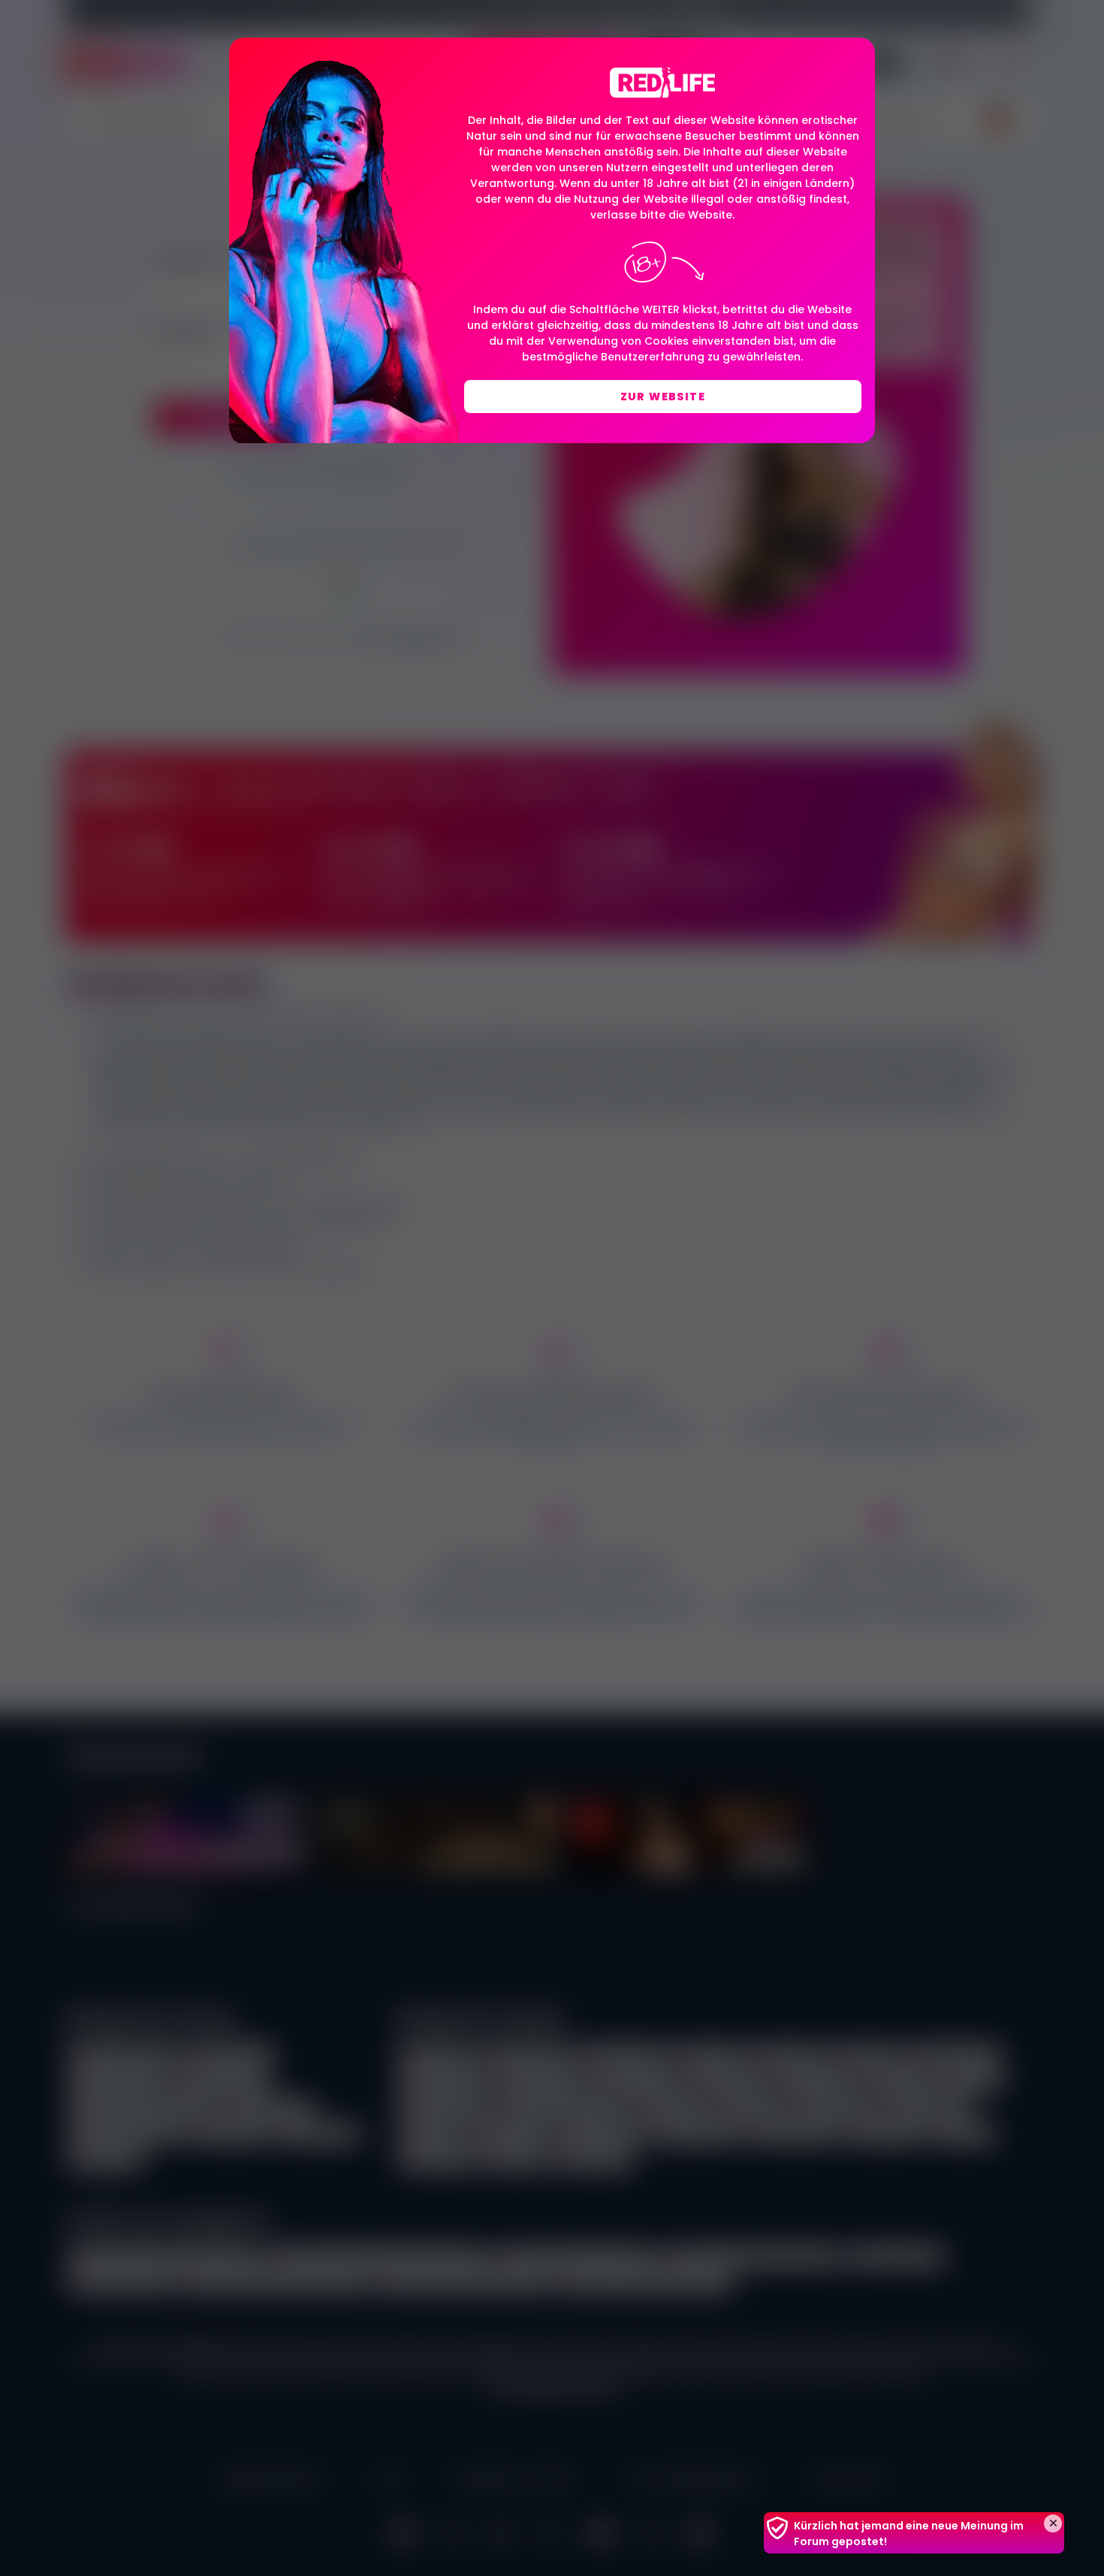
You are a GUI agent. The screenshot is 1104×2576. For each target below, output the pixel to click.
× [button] (1053, 2523)
